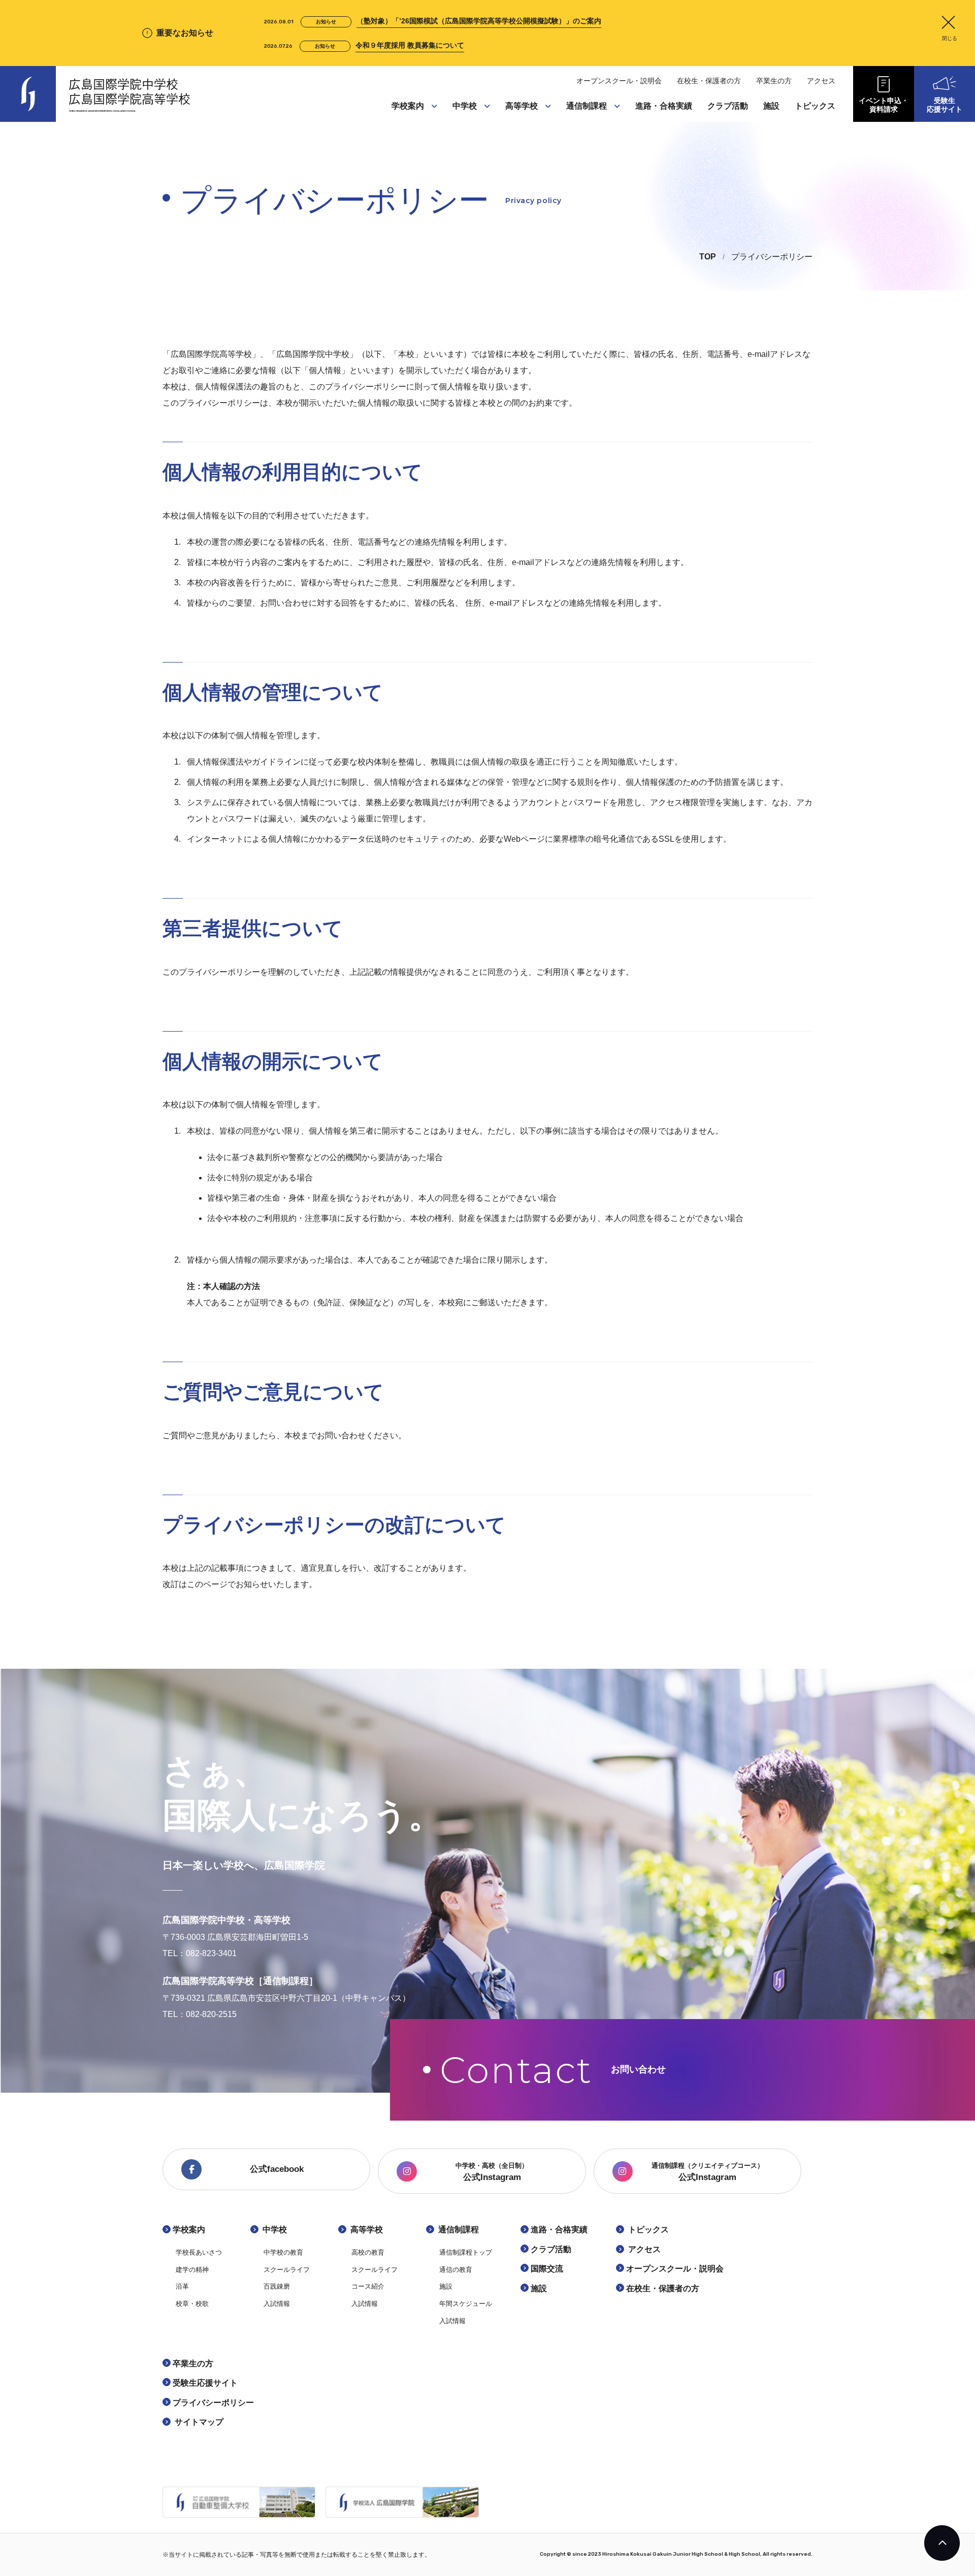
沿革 (401, 162)
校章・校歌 (412, 182)
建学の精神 (412, 143)
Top (708, 257)
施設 (576, 162)
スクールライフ (480, 143)
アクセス (821, 81)
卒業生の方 (774, 81)
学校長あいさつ (419, 124)
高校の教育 (526, 124)
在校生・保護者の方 (709, 81)
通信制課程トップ (597, 124)
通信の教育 (587, 143)
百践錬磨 (469, 162)
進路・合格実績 (664, 106)
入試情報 (469, 182)
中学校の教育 (476, 124)
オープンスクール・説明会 (619, 81)
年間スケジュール (597, 182)
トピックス (815, 106)
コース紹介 (526, 162)
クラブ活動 (728, 106)
